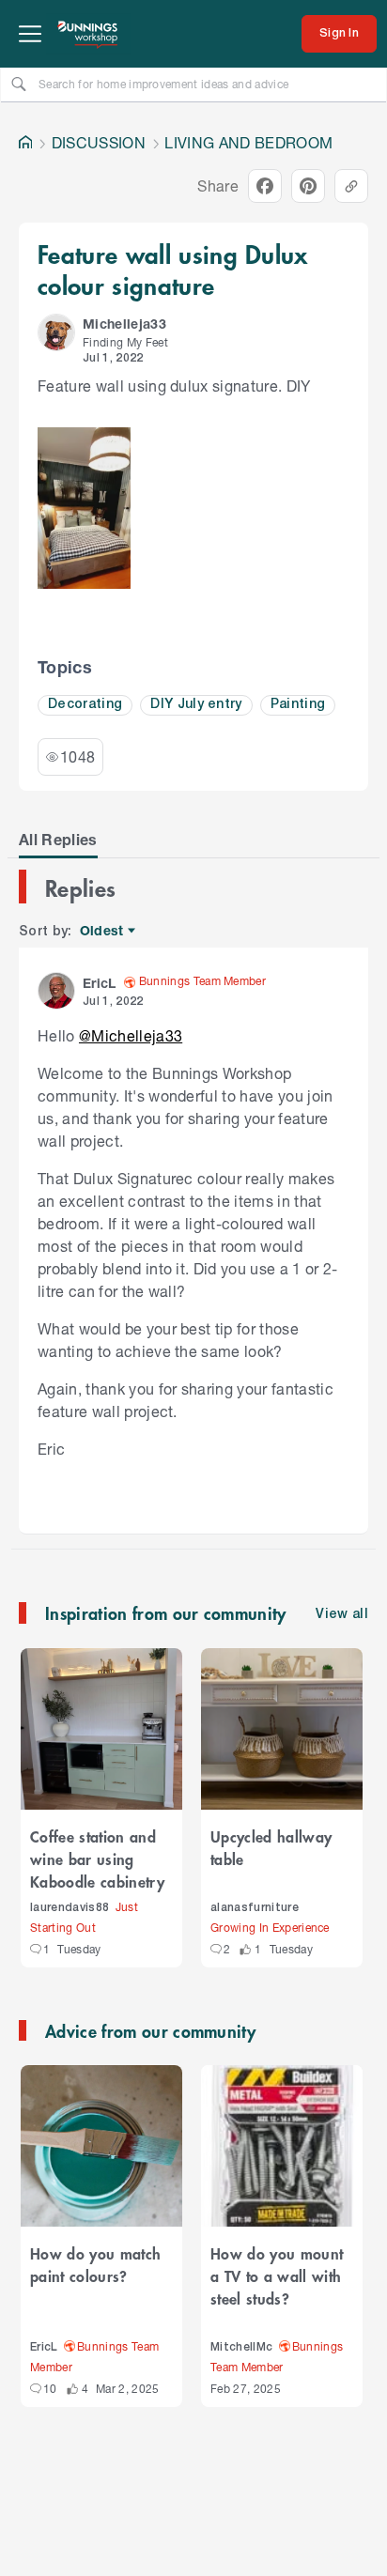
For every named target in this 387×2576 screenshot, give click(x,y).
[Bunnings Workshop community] (88, 34)
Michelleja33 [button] (124, 324)
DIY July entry (196, 705)
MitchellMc (241, 2347)
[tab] (58, 840)
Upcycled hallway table (271, 1847)
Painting (298, 705)
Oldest (103, 931)
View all (342, 1615)
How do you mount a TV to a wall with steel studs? (277, 2275)
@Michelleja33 (131, 1035)
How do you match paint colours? (95, 2264)
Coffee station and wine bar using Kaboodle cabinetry (97, 1859)
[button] (56, 332)
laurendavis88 (70, 1908)
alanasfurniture (255, 1908)
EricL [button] (100, 983)
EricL (44, 2347)
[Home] (25, 143)
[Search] (19, 84)
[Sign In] (339, 34)
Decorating (85, 705)
